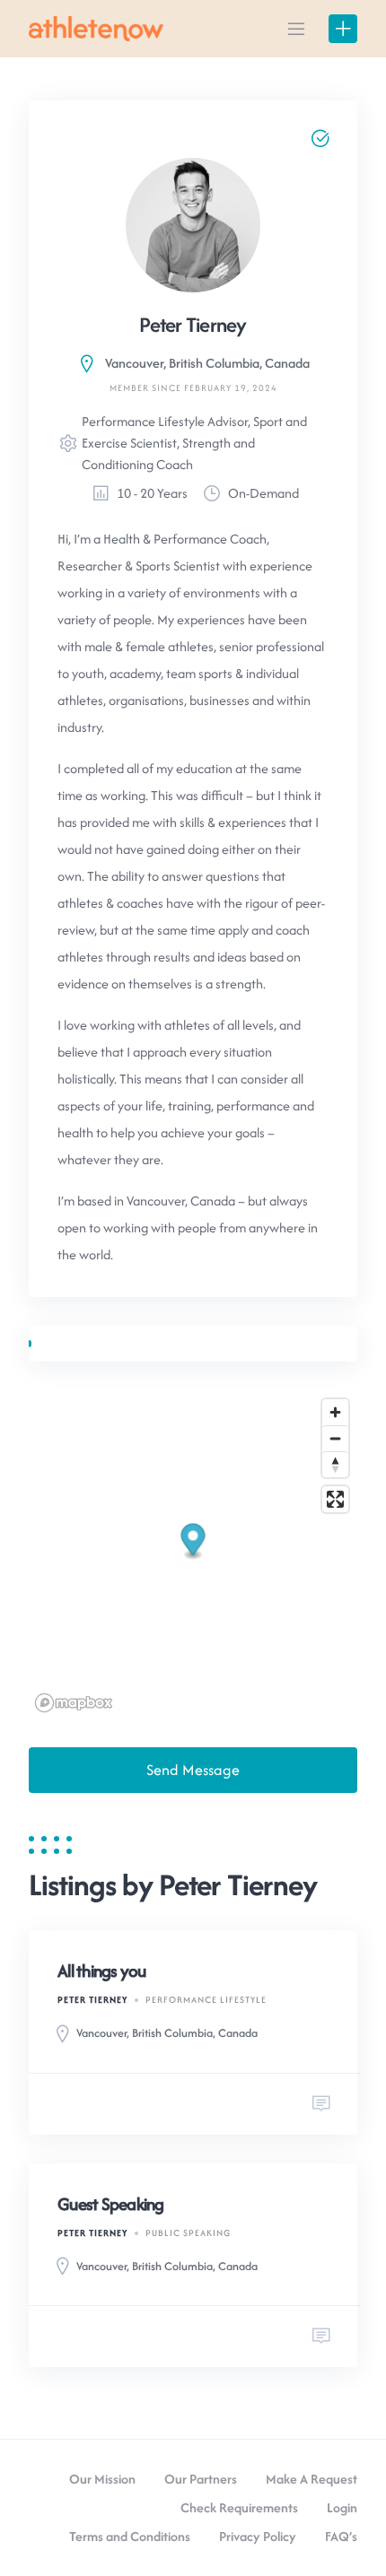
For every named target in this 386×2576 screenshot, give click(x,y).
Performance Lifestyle (206, 2000)
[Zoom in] (335, 1412)
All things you (102, 1971)
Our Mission (102, 2479)
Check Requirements (239, 2507)
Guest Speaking (111, 2204)
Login (342, 2507)
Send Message (193, 1770)
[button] (193, 1541)
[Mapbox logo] (74, 1703)
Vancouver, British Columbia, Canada (207, 363)
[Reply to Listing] (321, 2104)
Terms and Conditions (130, 2536)
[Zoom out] (335, 1438)
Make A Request (311, 2479)
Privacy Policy (258, 2536)
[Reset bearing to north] (335, 1464)
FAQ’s (341, 2536)
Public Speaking (188, 2233)
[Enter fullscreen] (335, 1499)
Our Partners (201, 2479)
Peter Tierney (92, 2000)
